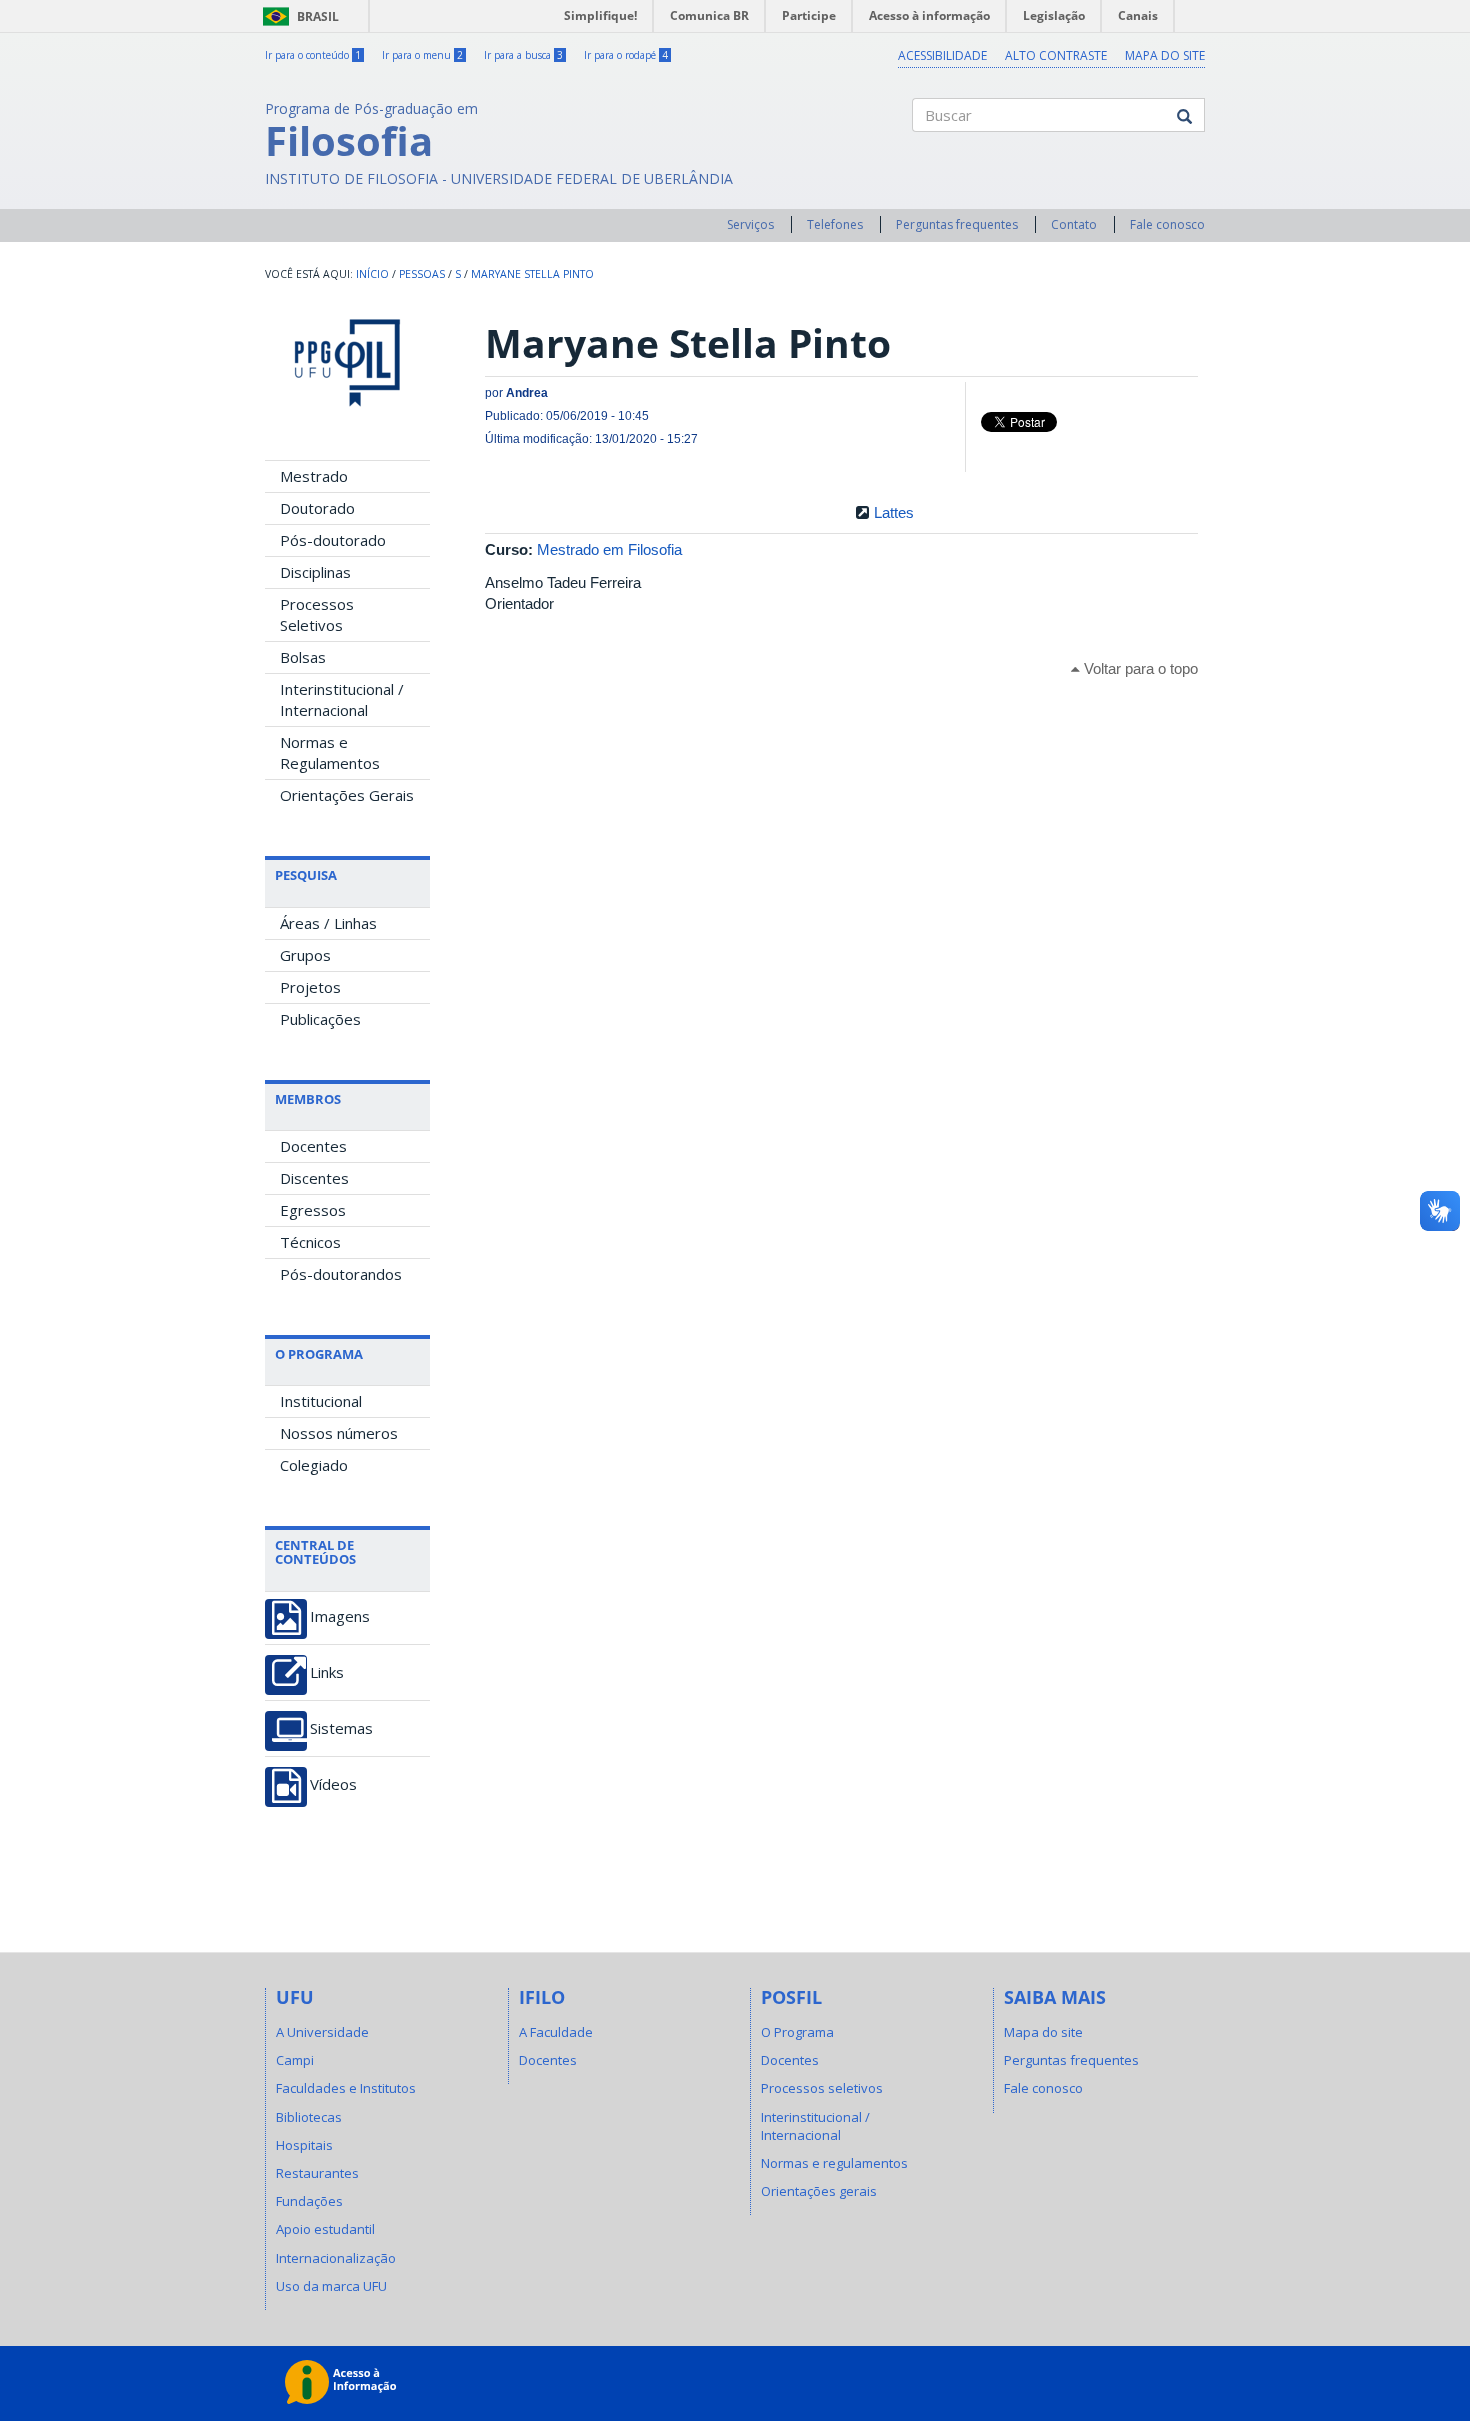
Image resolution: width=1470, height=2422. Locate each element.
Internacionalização (336, 2258)
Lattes (894, 512)
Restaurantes (317, 2173)
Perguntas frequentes (957, 224)
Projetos (310, 987)
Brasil (297, 16)
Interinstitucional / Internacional (342, 699)
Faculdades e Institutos (346, 2088)
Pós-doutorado (333, 540)
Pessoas (422, 274)
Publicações (320, 1019)
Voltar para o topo (1139, 668)
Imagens (340, 1616)
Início (372, 274)
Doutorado (317, 508)
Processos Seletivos (317, 614)
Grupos (305, 955)
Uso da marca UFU (331, 2286)
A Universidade (322, 2032)
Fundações (309, 2201)
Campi (295, 2060)
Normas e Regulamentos (330, 752)
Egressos (313, 1210)
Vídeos (333, 1784)
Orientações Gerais (347, 795)
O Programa (797, 2032)
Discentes (314, 1178)
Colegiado (314, 1465)
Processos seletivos (822, 2088)
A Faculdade (556, 2032)
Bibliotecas (309, 2117)
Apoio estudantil (325, 2229)
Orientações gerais (819, 2191)
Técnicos (310, 1242)
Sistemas (341, 1728)
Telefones (835, 224)
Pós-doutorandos (341, 1274)
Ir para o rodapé (626, 55)
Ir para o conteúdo (313, 55)
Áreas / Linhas (328, 923)
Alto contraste (1056, 55)
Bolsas (303, 657)
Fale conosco (1167, 224)
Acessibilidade (942, 55)
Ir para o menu (422, 55)
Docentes (313, 1146)
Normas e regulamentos (834, 2163)
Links (327, 1672)
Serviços (750, 224)
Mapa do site (1165, 55)
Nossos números (339, 1433)
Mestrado (314, 476)
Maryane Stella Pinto (532, 274)
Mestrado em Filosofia (609, 549)
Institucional (321, 1401)
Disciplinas (315, 572)
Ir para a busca (523, 55)
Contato (1074, 224)
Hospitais (304, 2145)
